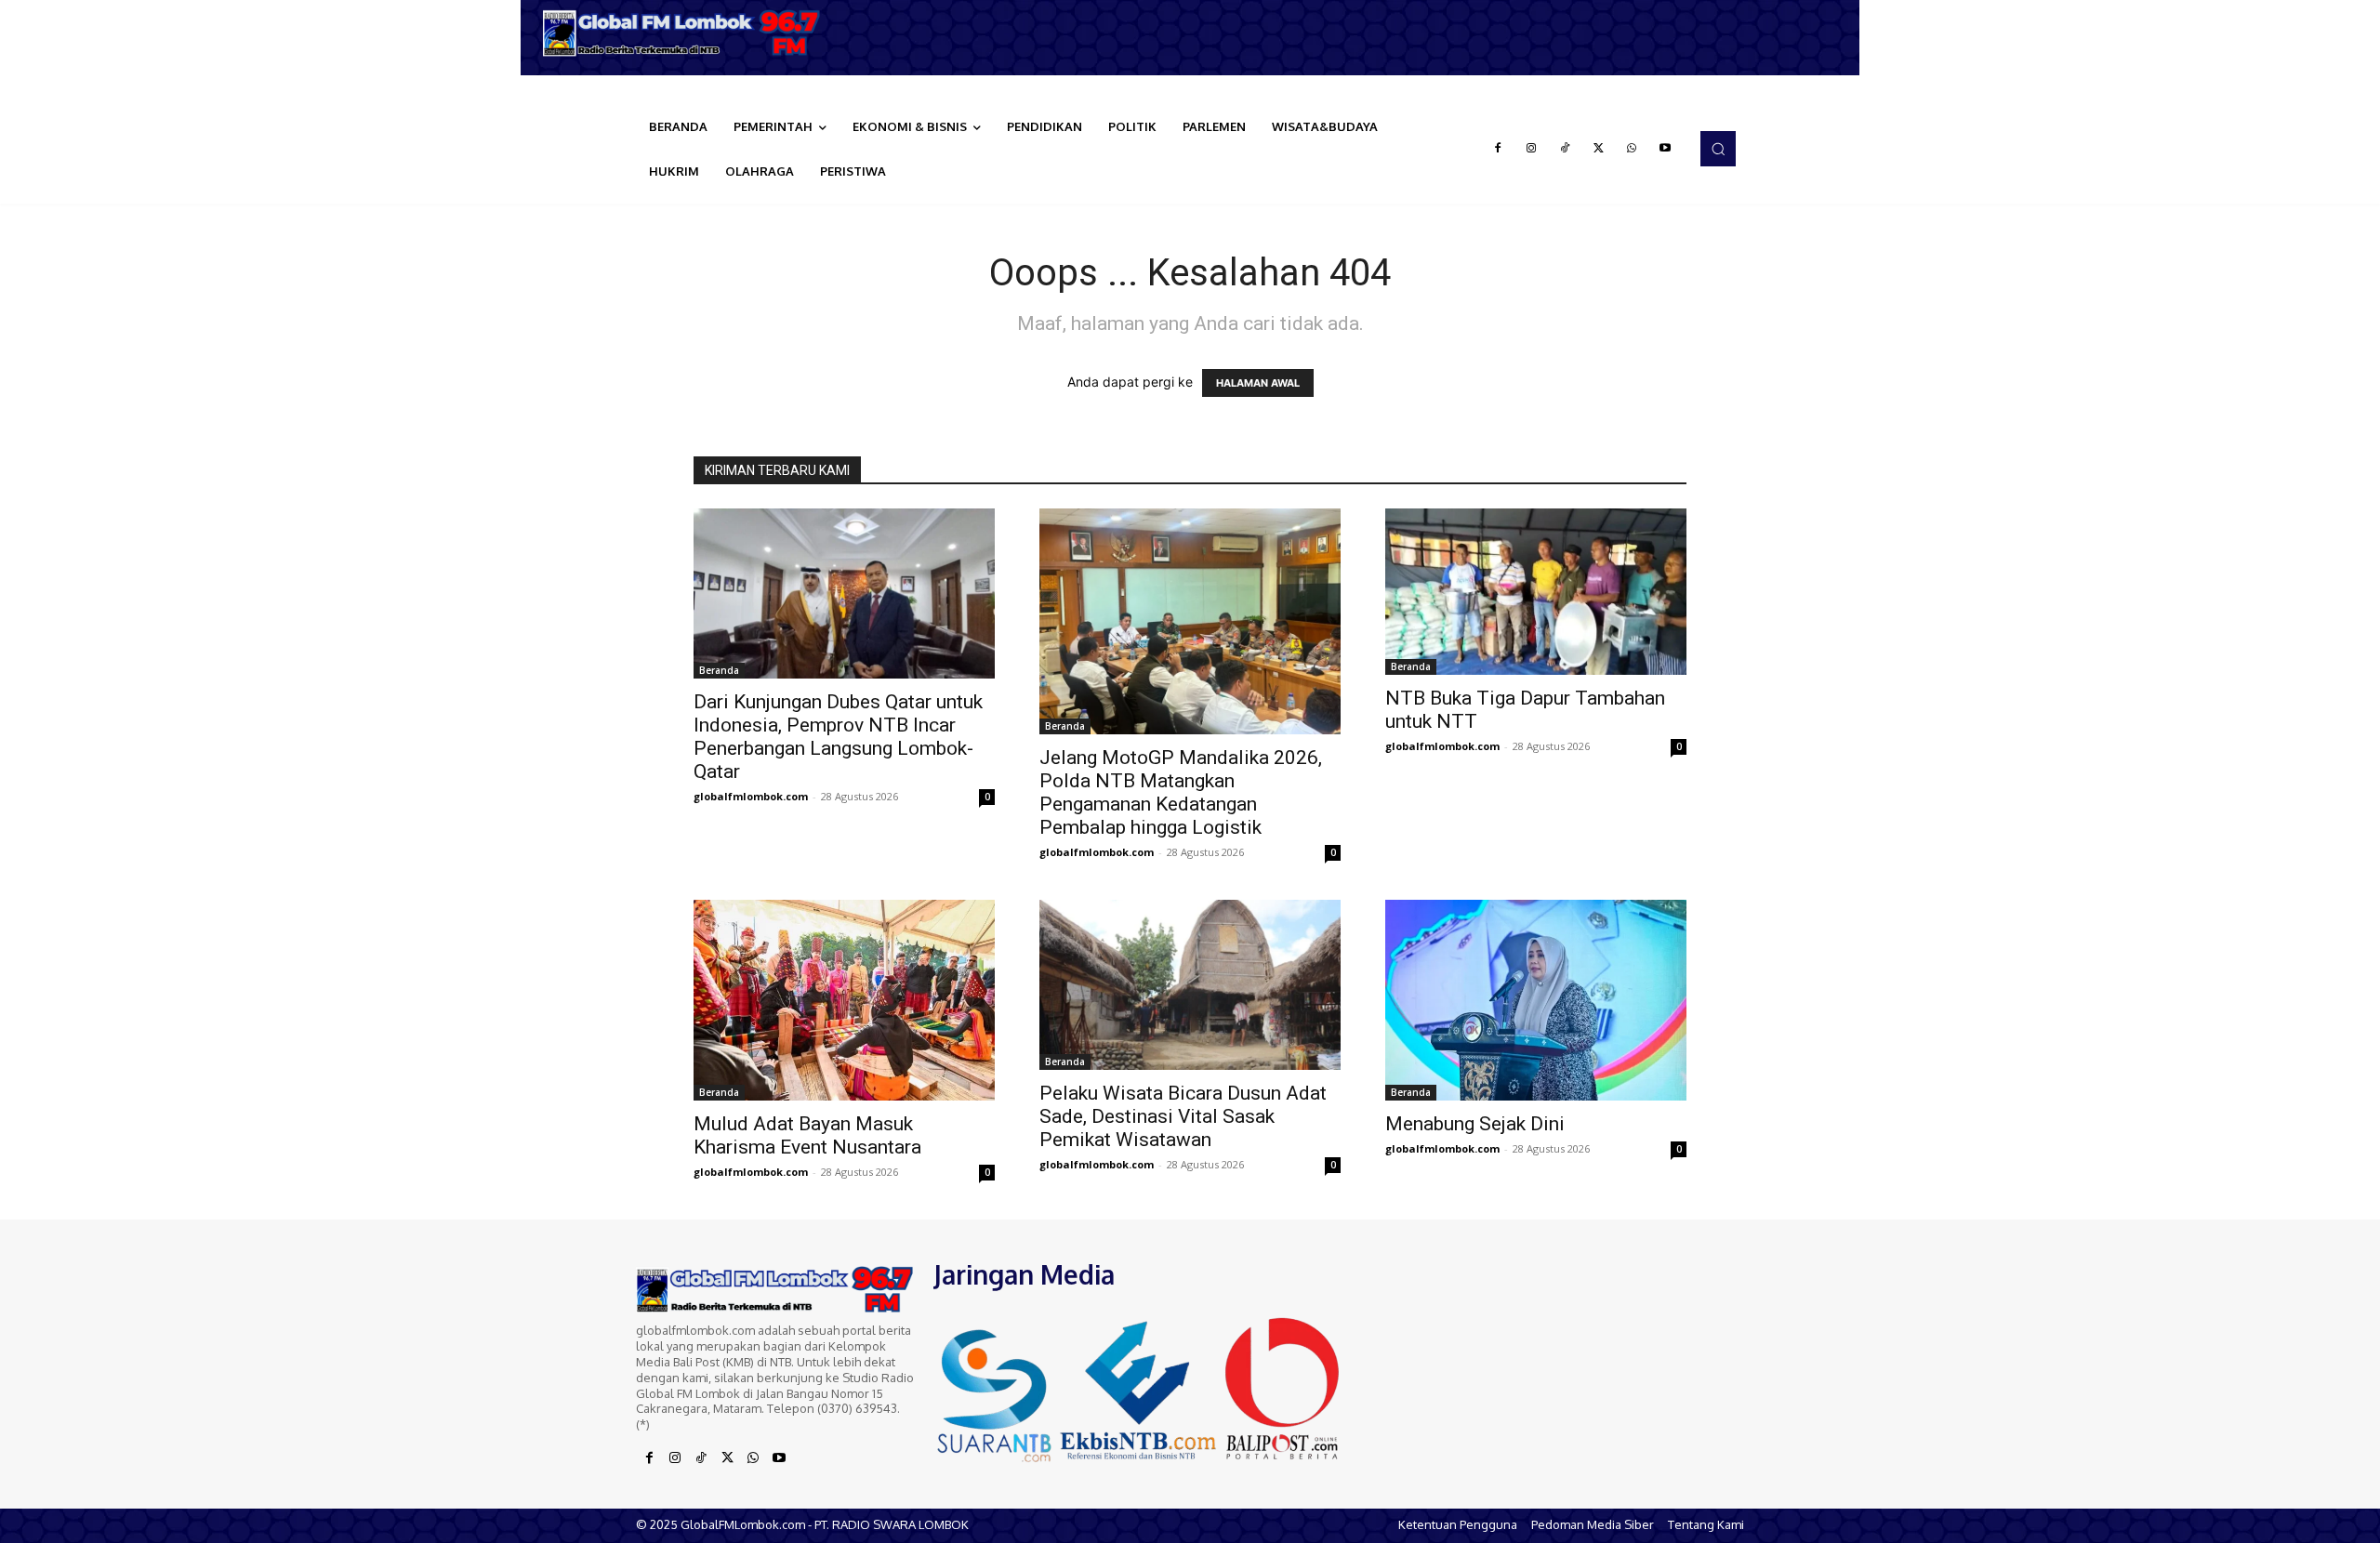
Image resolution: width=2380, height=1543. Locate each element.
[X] (1598, 149)
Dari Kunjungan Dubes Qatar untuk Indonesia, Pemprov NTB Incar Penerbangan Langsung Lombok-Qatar (838, 737)
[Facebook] (1498, 149)
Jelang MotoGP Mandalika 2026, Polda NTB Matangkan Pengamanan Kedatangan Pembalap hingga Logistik (1181, 792)
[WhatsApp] (1632, 149)
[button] (1718, 149)
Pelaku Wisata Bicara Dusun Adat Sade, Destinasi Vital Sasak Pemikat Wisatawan (1183, 1116)
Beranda (719, 670)
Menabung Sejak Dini (1475, 1124)
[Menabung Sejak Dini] (1536, 1000)
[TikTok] (1565, 149)
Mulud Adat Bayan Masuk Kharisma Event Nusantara (807, 1135)
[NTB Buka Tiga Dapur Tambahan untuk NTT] (1536, 592)
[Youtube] (1665, 149)
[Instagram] (1531, 149)
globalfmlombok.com (751, 796)
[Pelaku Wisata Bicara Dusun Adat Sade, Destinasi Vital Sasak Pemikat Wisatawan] (1190, 984)
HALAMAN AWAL (1258, 383)
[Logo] (688, 33)
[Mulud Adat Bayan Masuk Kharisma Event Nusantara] (844, 1000)
